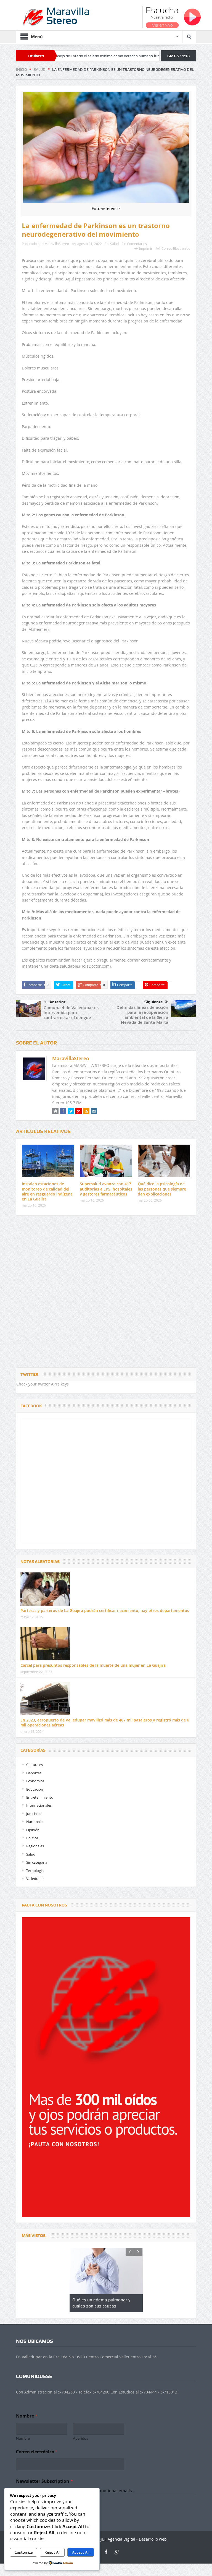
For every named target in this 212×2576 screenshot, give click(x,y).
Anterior (57, 1002)
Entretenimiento (40, 1797)
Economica (35, 1781)
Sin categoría (37, 1862)
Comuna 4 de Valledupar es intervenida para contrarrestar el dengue (71, 1013)
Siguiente (153, 1002)
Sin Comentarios (134, 244)
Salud (114, 244)
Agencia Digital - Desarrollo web (137, 2539)
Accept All (81, 2552)
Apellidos (81, 2438)
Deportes (34, 1773)
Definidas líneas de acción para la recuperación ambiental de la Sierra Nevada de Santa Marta (142, 1015)
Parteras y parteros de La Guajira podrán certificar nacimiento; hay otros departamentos (105, 1610)
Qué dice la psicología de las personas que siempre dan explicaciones (162, 1189)
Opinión (33, 1830)
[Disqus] (106, 1293)
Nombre (23, 2438)
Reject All (52, 2552)
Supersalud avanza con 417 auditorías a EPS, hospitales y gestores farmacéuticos (106, 1189)
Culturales (35, 1765)
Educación (35, 1789)
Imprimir (146, 248)
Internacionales (39, 1805)
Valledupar (35, 1879)
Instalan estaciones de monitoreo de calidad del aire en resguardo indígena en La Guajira (47, 1191)
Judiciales (34, 1814)
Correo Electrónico (176, 248)
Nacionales (35, 1822)
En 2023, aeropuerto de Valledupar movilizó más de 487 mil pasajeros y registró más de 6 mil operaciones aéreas (105, 1722)
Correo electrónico (36, 2452)
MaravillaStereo (57, 244)
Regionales (35, 1846)
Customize (24, 2552)
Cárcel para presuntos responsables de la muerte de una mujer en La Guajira (93, 1665)
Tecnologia (35, 1871)
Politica (32, 1838)
